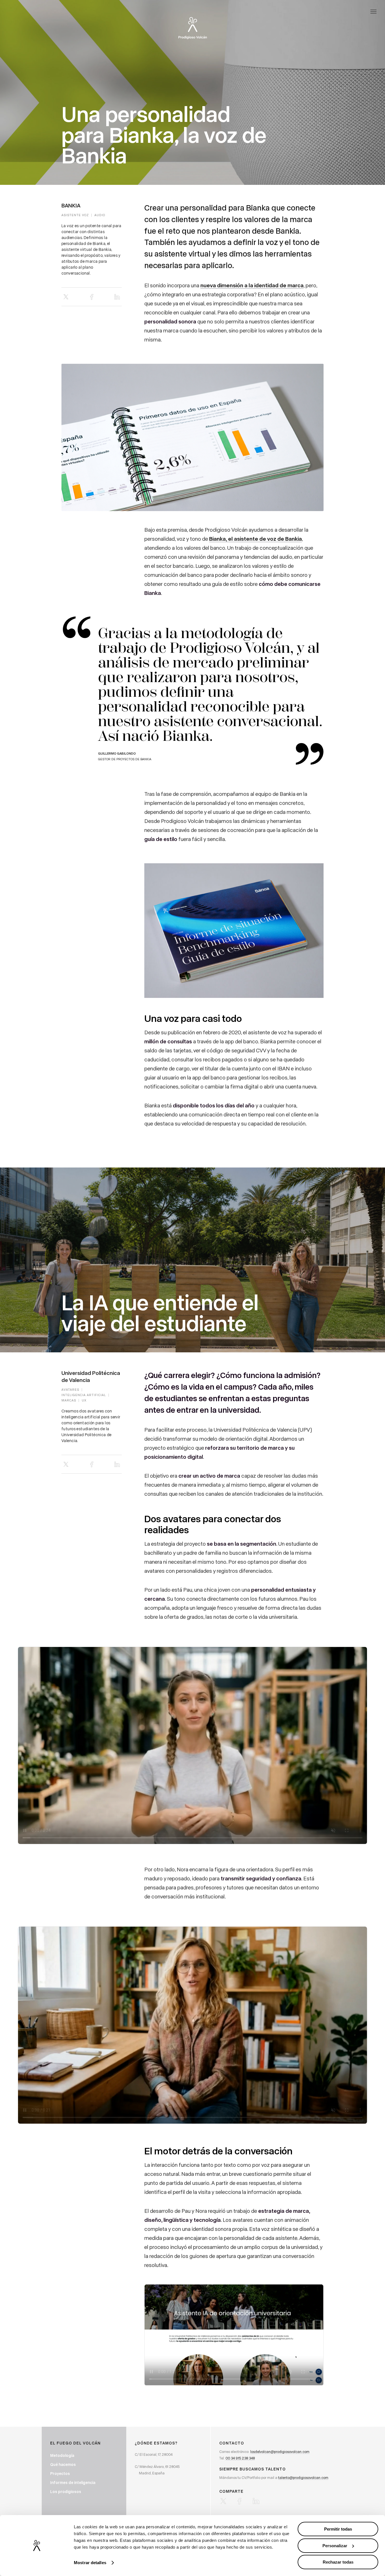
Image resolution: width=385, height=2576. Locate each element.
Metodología (62, 2455)
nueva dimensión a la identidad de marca (252, 285)
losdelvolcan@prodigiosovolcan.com (280, 2451)
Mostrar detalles (90, 2563)
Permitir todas (338, 2529)
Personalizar (335, 2546)
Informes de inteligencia (73, 2482)
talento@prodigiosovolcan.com (303, 2477)
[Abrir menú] (373, 11)
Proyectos (60, 2473)
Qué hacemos (63, 2464)
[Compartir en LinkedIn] (117, 297)
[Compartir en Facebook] (92, 297)
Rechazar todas (338, 2562)
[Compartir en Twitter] (66, 297)
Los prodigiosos (66, 2491)
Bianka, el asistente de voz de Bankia (255, 539)
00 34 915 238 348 (240, 2458)
